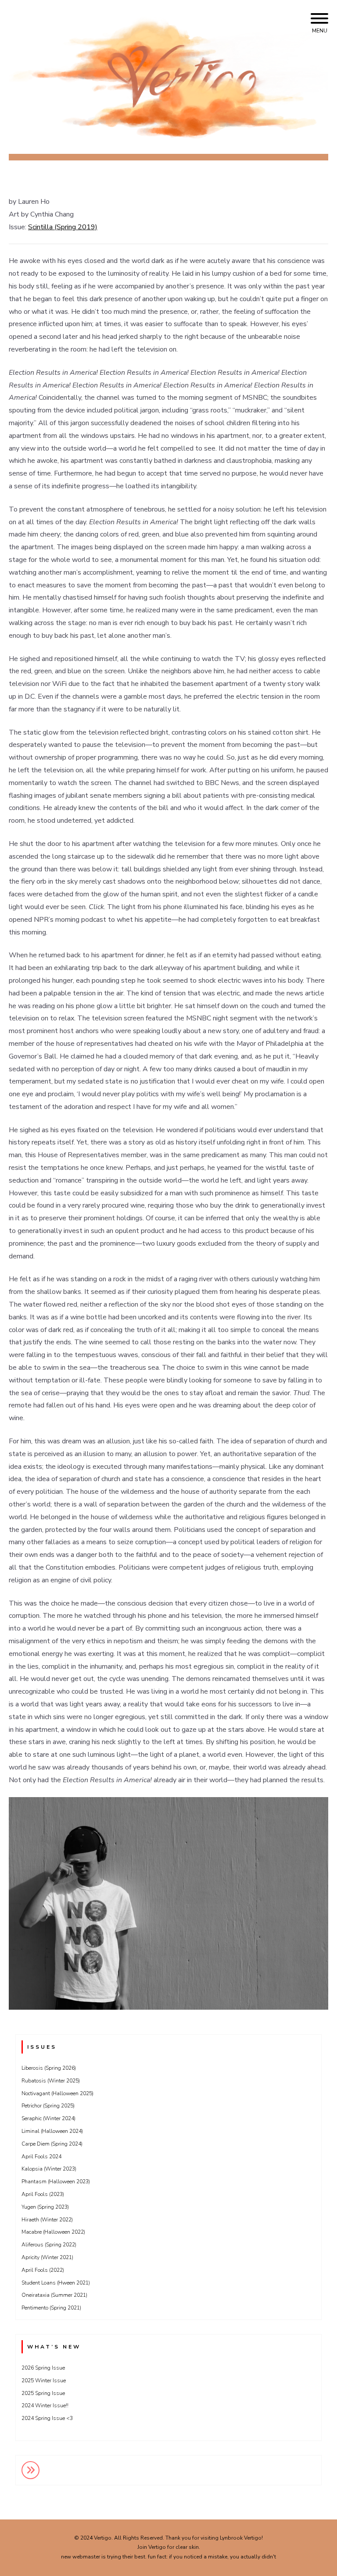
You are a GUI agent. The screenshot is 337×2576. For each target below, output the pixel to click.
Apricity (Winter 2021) (47, 2257)
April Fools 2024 (41, 2157)
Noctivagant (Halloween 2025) (57, 2093)
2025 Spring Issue (43, 2393)
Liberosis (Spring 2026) (49, 2068)
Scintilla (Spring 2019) (63, 227)
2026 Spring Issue (43, 2368)
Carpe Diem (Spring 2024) (52, 2144)
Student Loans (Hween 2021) (56, 2283)
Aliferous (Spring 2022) (49, 2245)
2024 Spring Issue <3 (47, 2418)
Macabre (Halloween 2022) (53, 2232)
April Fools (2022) (43, 2270)
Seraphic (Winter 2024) (48, 2118)
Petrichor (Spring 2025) (48, 2106)
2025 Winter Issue (44, 2381)
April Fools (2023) (43, 2194)
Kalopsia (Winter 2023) (49, 2169)
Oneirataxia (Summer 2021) (54, 2295)
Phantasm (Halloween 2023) (56, 2182)
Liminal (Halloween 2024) (52, 2131)
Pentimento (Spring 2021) (51, 2308)
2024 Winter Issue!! (45, 2405)
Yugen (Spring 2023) (45, 2207)
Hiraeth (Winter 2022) (47, 2220)
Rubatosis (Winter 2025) (51, 2081)
